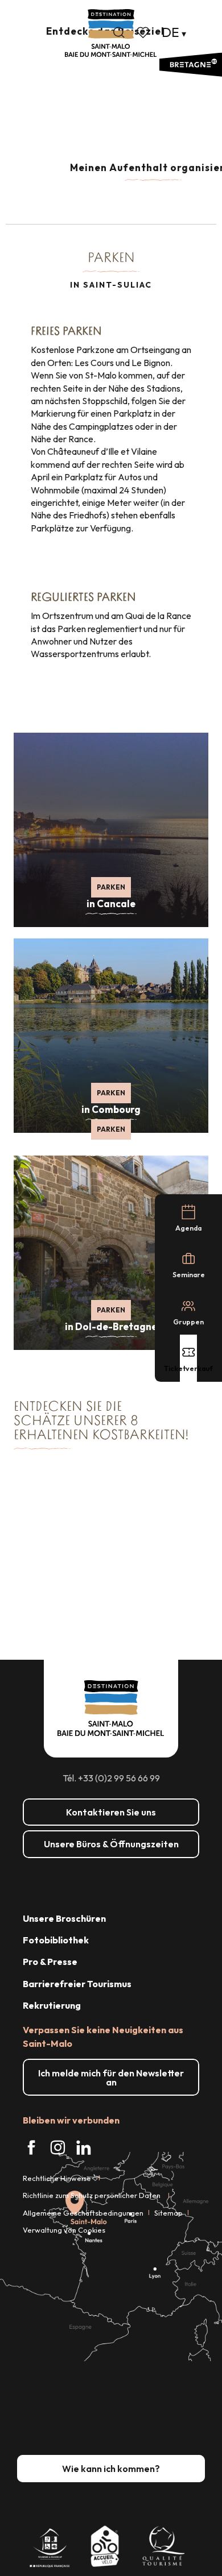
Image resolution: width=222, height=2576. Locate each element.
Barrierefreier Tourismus (77, 1984)
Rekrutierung (52, 2005)
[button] (119, 32)
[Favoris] (144, 32)
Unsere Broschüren (64, 1918)
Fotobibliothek (56, 1940)
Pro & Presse (50, 1962)
